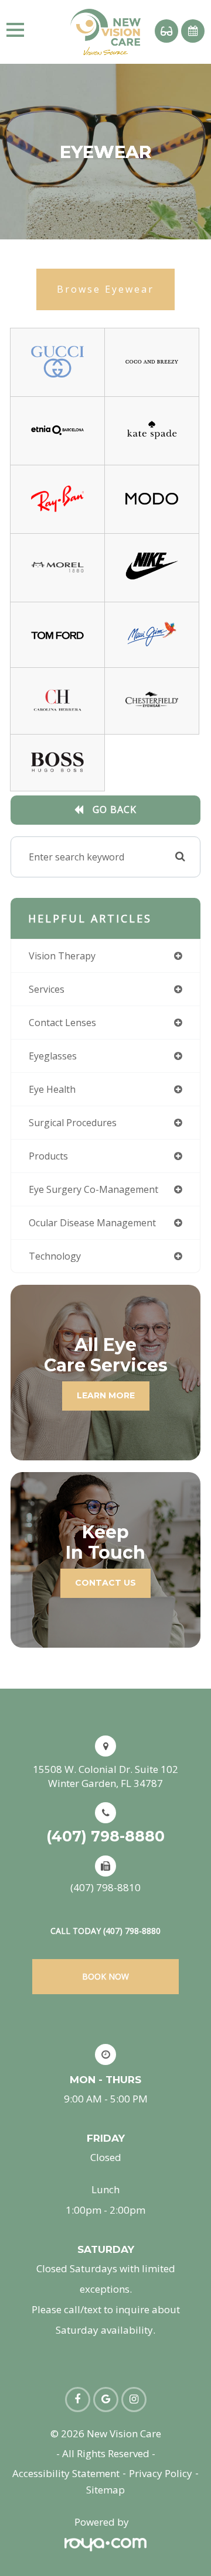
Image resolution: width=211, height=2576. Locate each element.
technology (55, 1256)
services (47, 989)
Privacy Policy (161, 2473)
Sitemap (105, 2490)
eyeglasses (53, 1056)
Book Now (105, 1976)
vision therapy (62, 956)
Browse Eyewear (105, 289)
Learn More (106, 1395)
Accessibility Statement (66, 2473)
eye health (52, 1089)
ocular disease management (92, 1223)
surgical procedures (73, 1123)
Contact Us (105, 1583)
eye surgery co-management (93, 1189)
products (48, 1156)
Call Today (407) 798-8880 (105, 1931)
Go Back (115, 809)
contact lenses (62, 1023)
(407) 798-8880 (105, 1836)
